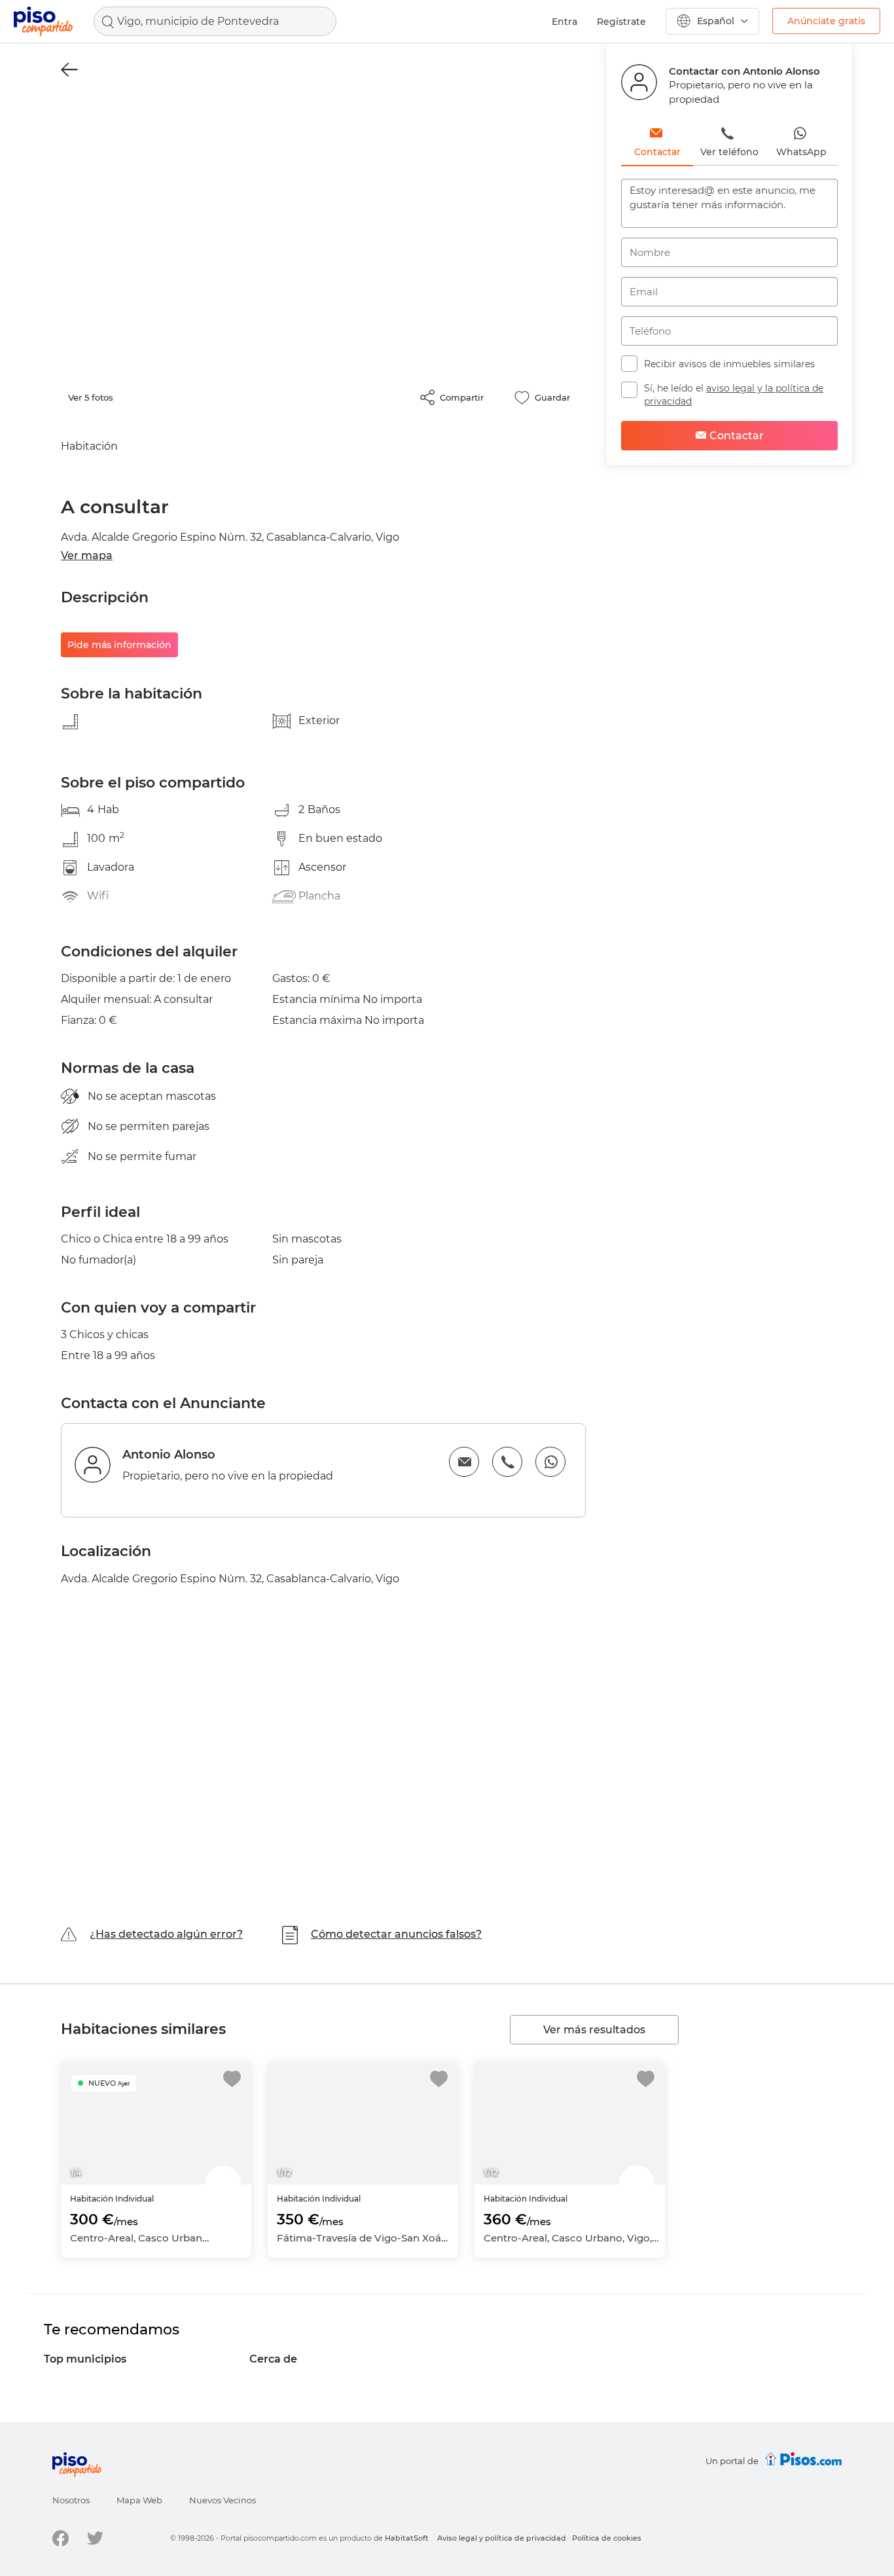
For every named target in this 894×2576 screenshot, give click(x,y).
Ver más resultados (594, 2030)
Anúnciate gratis (826, 21)
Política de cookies (607, 2538)
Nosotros (71, 2500)
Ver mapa (87, 555)
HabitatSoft (407, 2538)
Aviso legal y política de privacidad (502, 2538)
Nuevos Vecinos (223, 2500)
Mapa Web (139, 2500)
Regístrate (621, 22)
